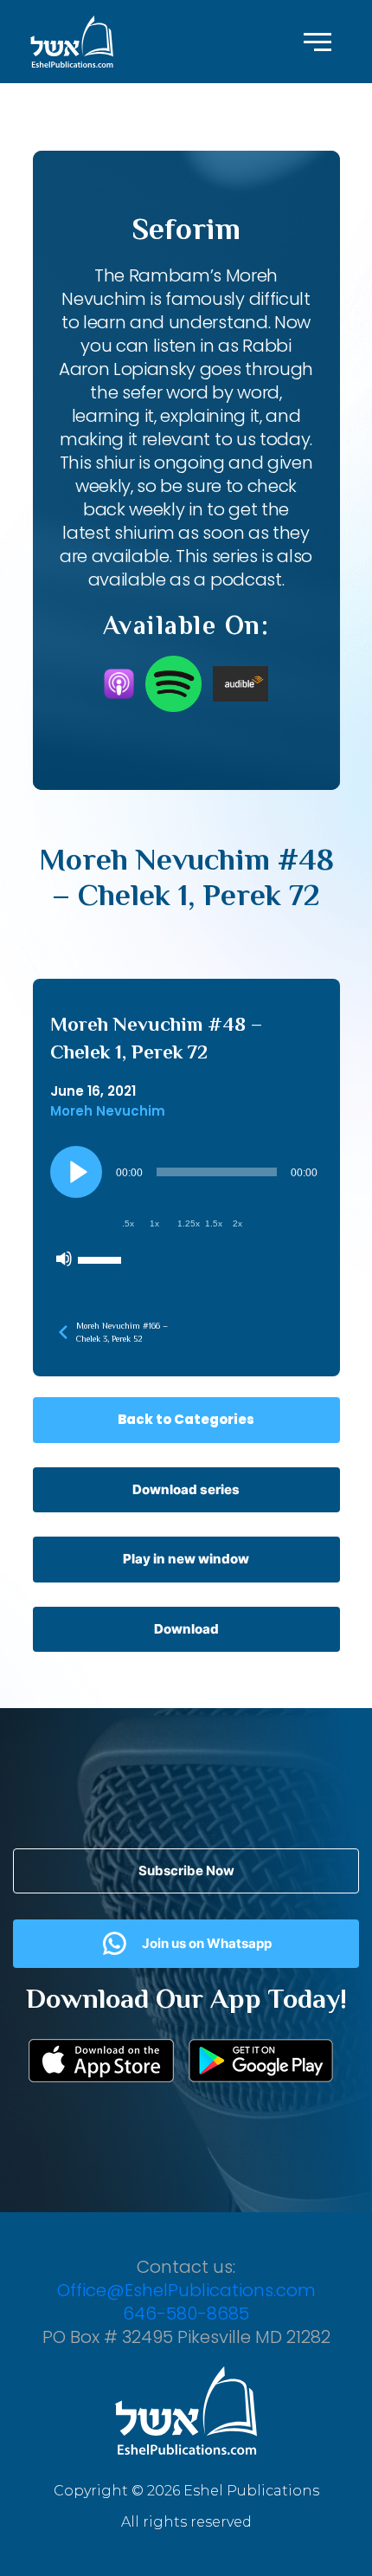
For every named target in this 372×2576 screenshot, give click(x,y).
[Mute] (64, 1259)
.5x (128, 1223)
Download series (186, 1489)
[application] (186, 1211)
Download (186, 1629)
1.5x (214, 1223)
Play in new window (186, 1559)
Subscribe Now (186, 1871)
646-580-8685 (186, 2314)
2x (237, 1223)
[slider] (102, 1259)
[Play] (76, 1172)
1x (154, 1223)
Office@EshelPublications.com (186, 2290)
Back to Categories (186, 1419)
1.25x (189, 1223)
